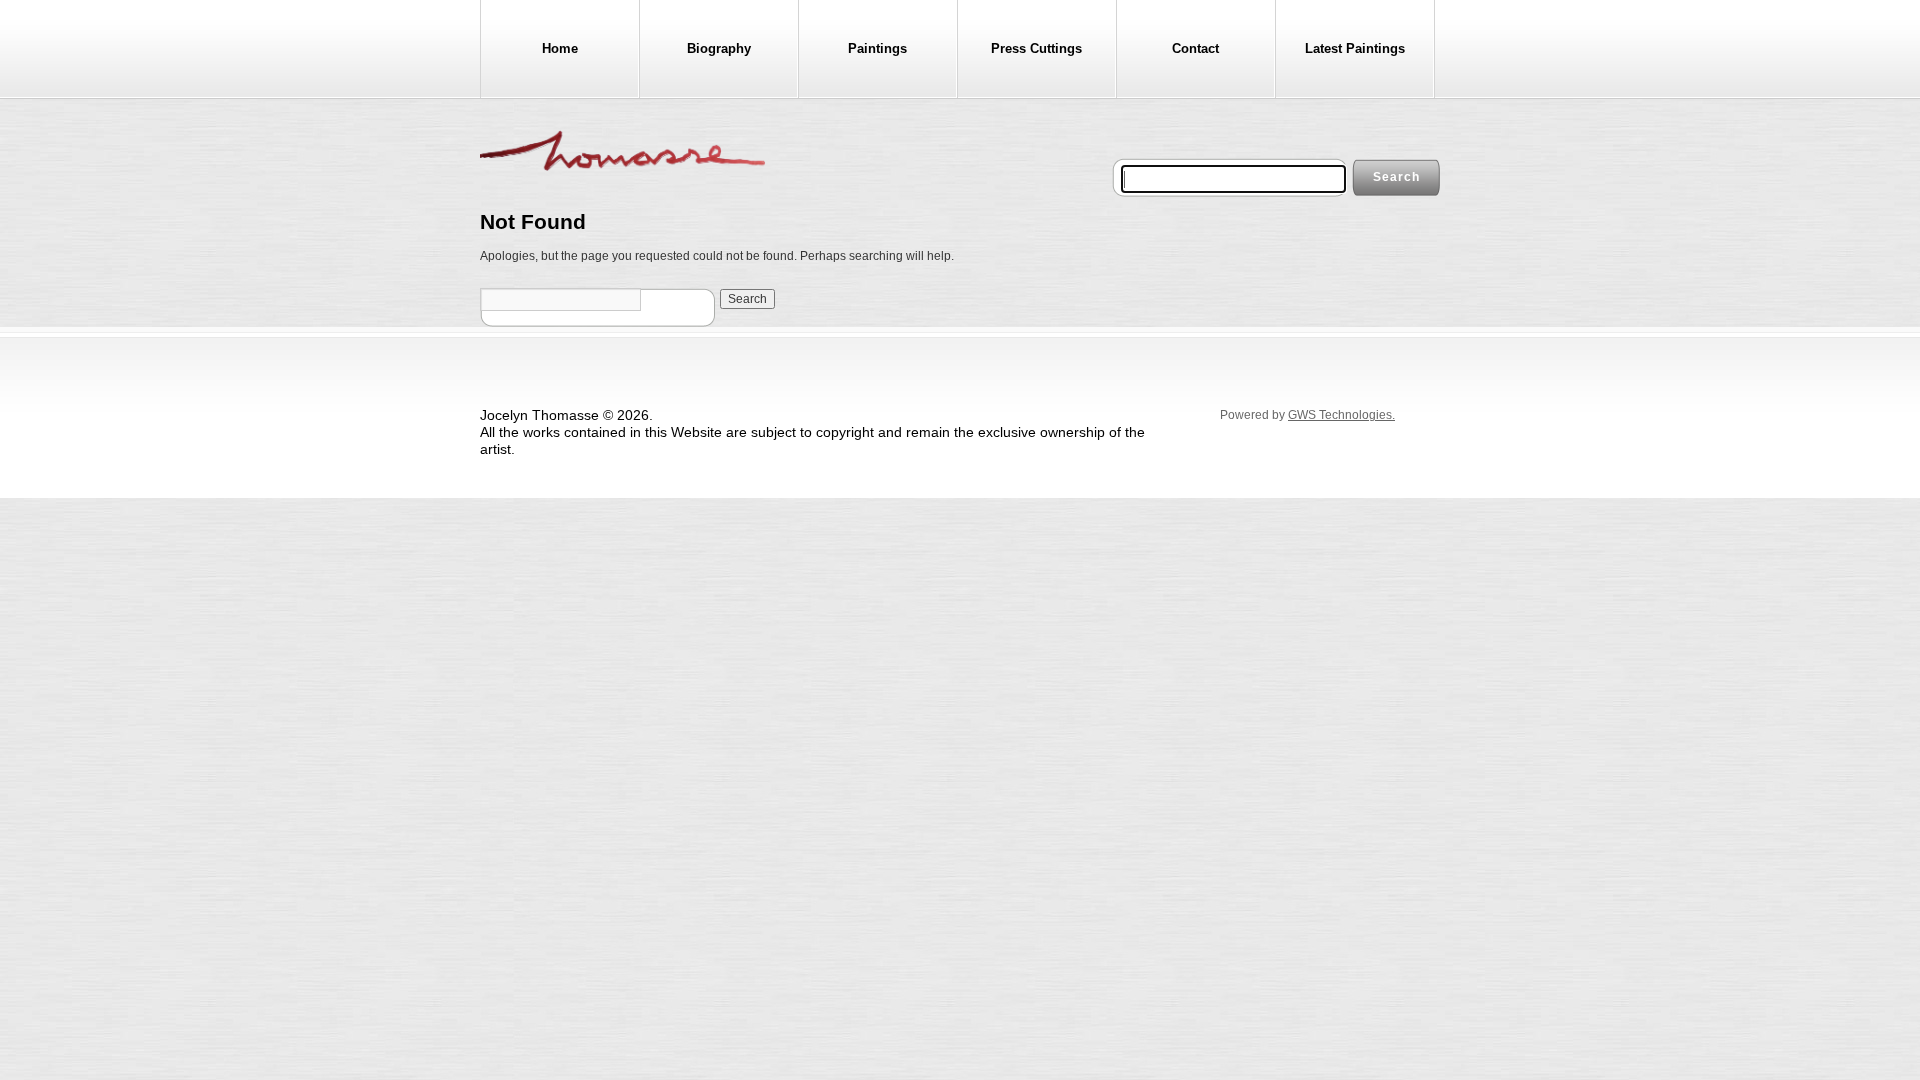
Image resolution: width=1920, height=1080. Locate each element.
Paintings (877, 48)
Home (560, 48)
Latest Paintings (1355, 48)
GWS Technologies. (1341, 415)
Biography (719, 48)
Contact (1195, 48)
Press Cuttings (1036, 48)
